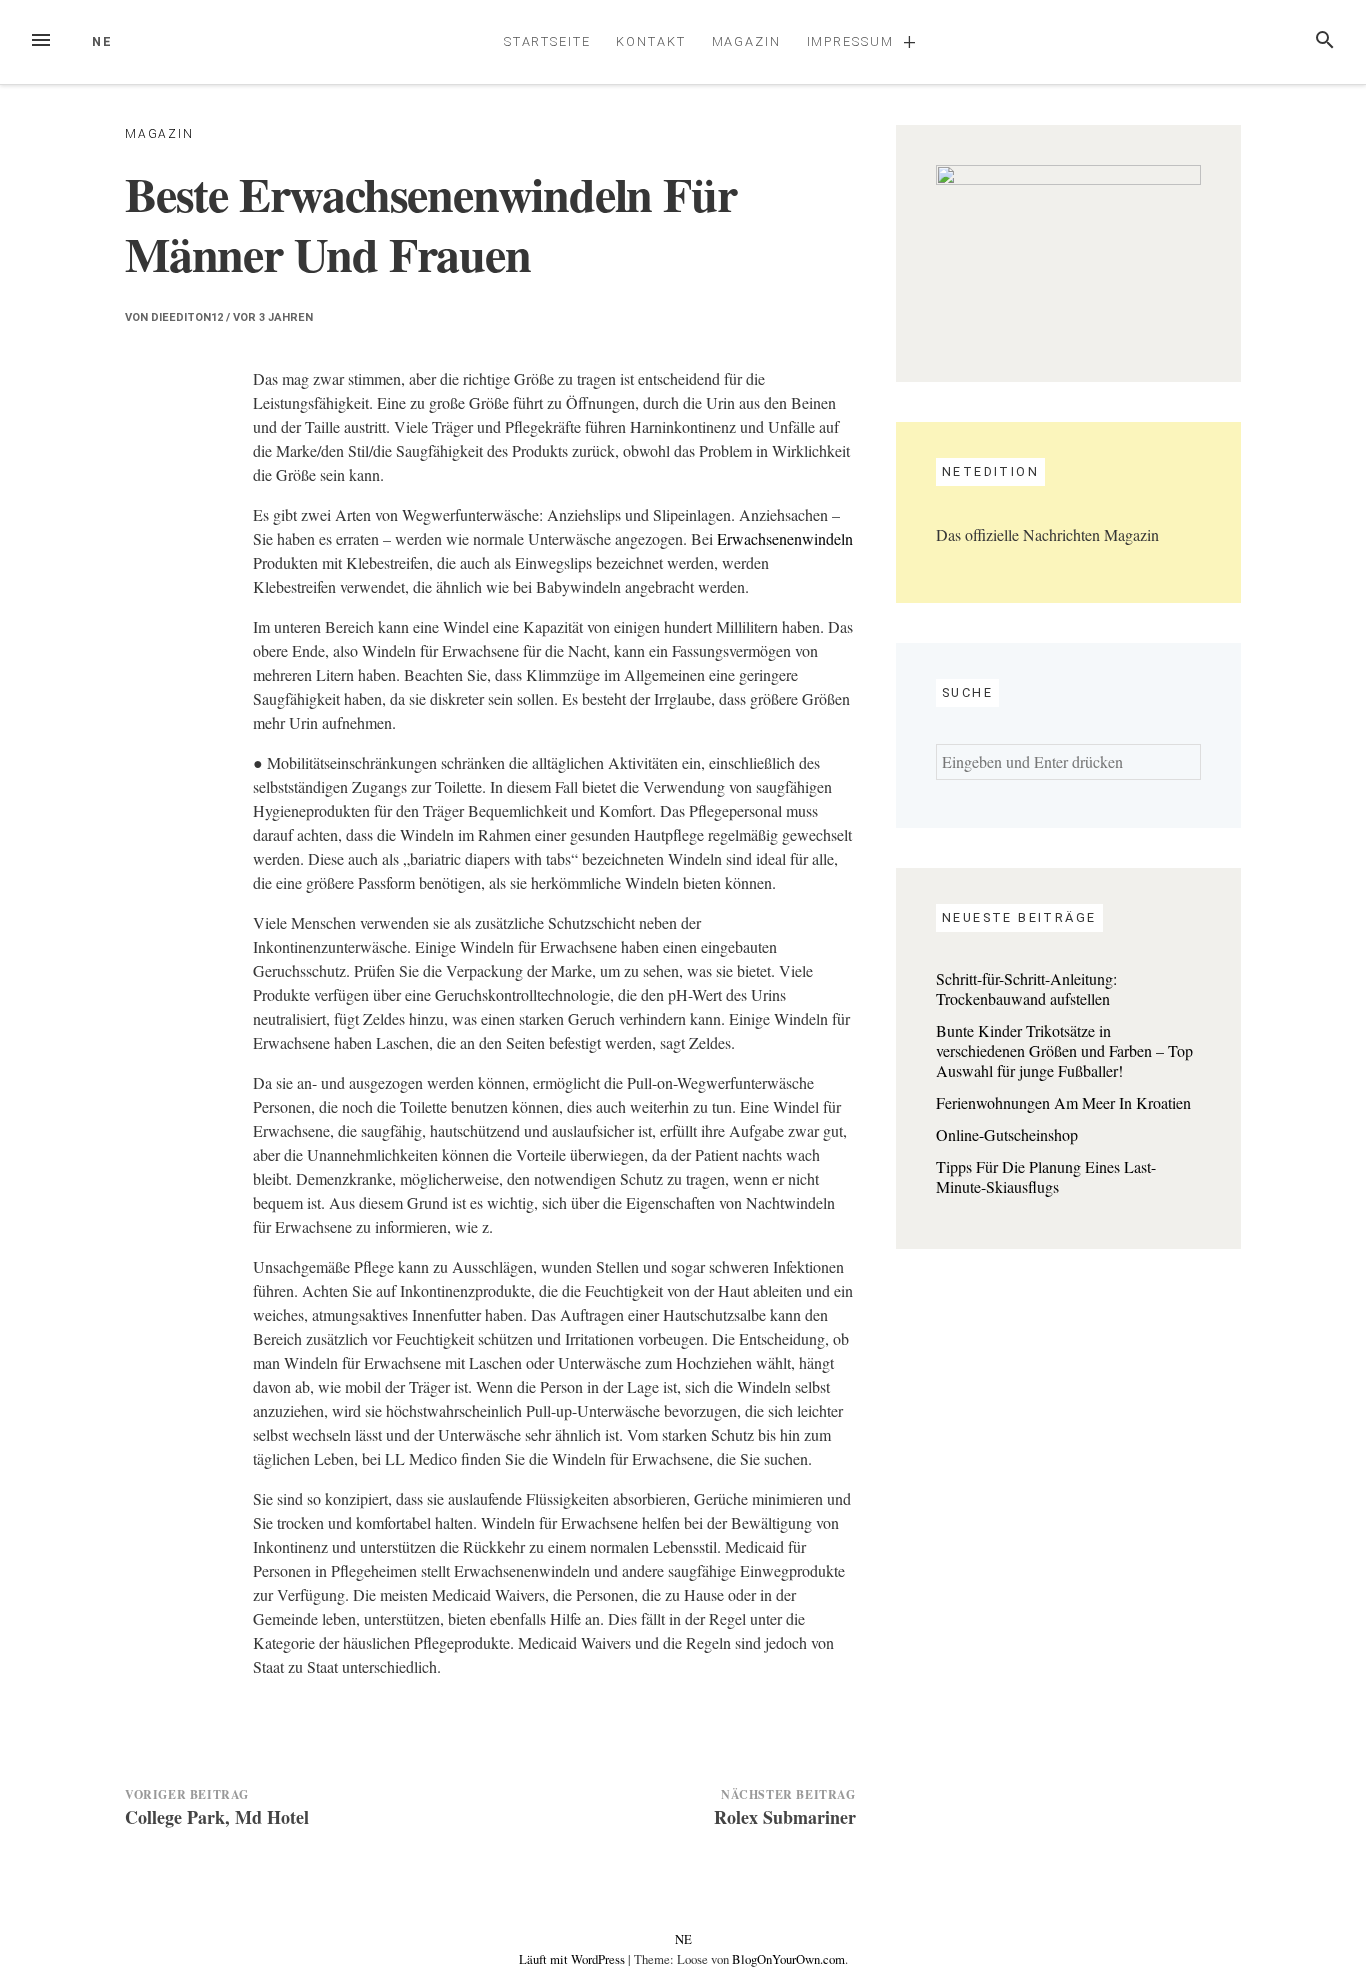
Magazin (746, 41)
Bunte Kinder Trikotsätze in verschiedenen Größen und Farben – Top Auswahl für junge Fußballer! (1064, 1050)
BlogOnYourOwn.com (788, 1959)
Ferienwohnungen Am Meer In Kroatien (1063, 1102)
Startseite (547, 41)
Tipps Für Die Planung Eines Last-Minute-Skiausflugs (1046, 1176)
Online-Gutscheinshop (1007, 1134)
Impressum (850, 41)
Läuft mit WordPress (573, 1959)
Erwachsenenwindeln (785, 538)
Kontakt (650, 41)
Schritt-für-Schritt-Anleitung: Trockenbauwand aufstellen (1026, 988)
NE (102, 41)
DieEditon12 (187, 317)
